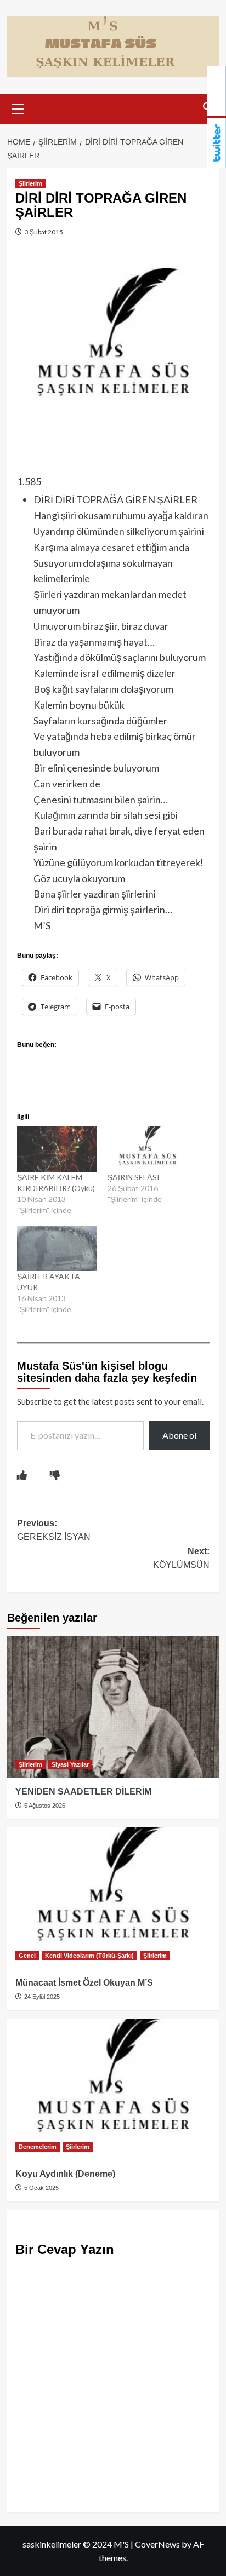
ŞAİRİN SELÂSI (134, 1177)
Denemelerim (38, 2147)
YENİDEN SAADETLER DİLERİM (83, 1792)
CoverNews (157, 2544)
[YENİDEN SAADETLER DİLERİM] (113, 1707)
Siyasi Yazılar (70, 1764)
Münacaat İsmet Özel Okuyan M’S (84, 1983)
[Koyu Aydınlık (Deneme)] (113, 2089)
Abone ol (179, 1435)
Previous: (54, 1530)
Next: (181, 1558)
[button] (18, 107)
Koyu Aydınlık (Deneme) (65, 2174)
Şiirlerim (30, 183)
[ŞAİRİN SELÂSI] (148, 1149)
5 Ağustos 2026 (44, 1806)
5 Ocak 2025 (41, 2188)
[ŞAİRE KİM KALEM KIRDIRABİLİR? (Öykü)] (57, 1149)
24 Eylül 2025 (41, 1997)
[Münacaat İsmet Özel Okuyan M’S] (113, 1898)
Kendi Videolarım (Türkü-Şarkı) (89, 1956)
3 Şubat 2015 (43, 232)
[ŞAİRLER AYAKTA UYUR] (57, 1248)
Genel (27, 1956)
